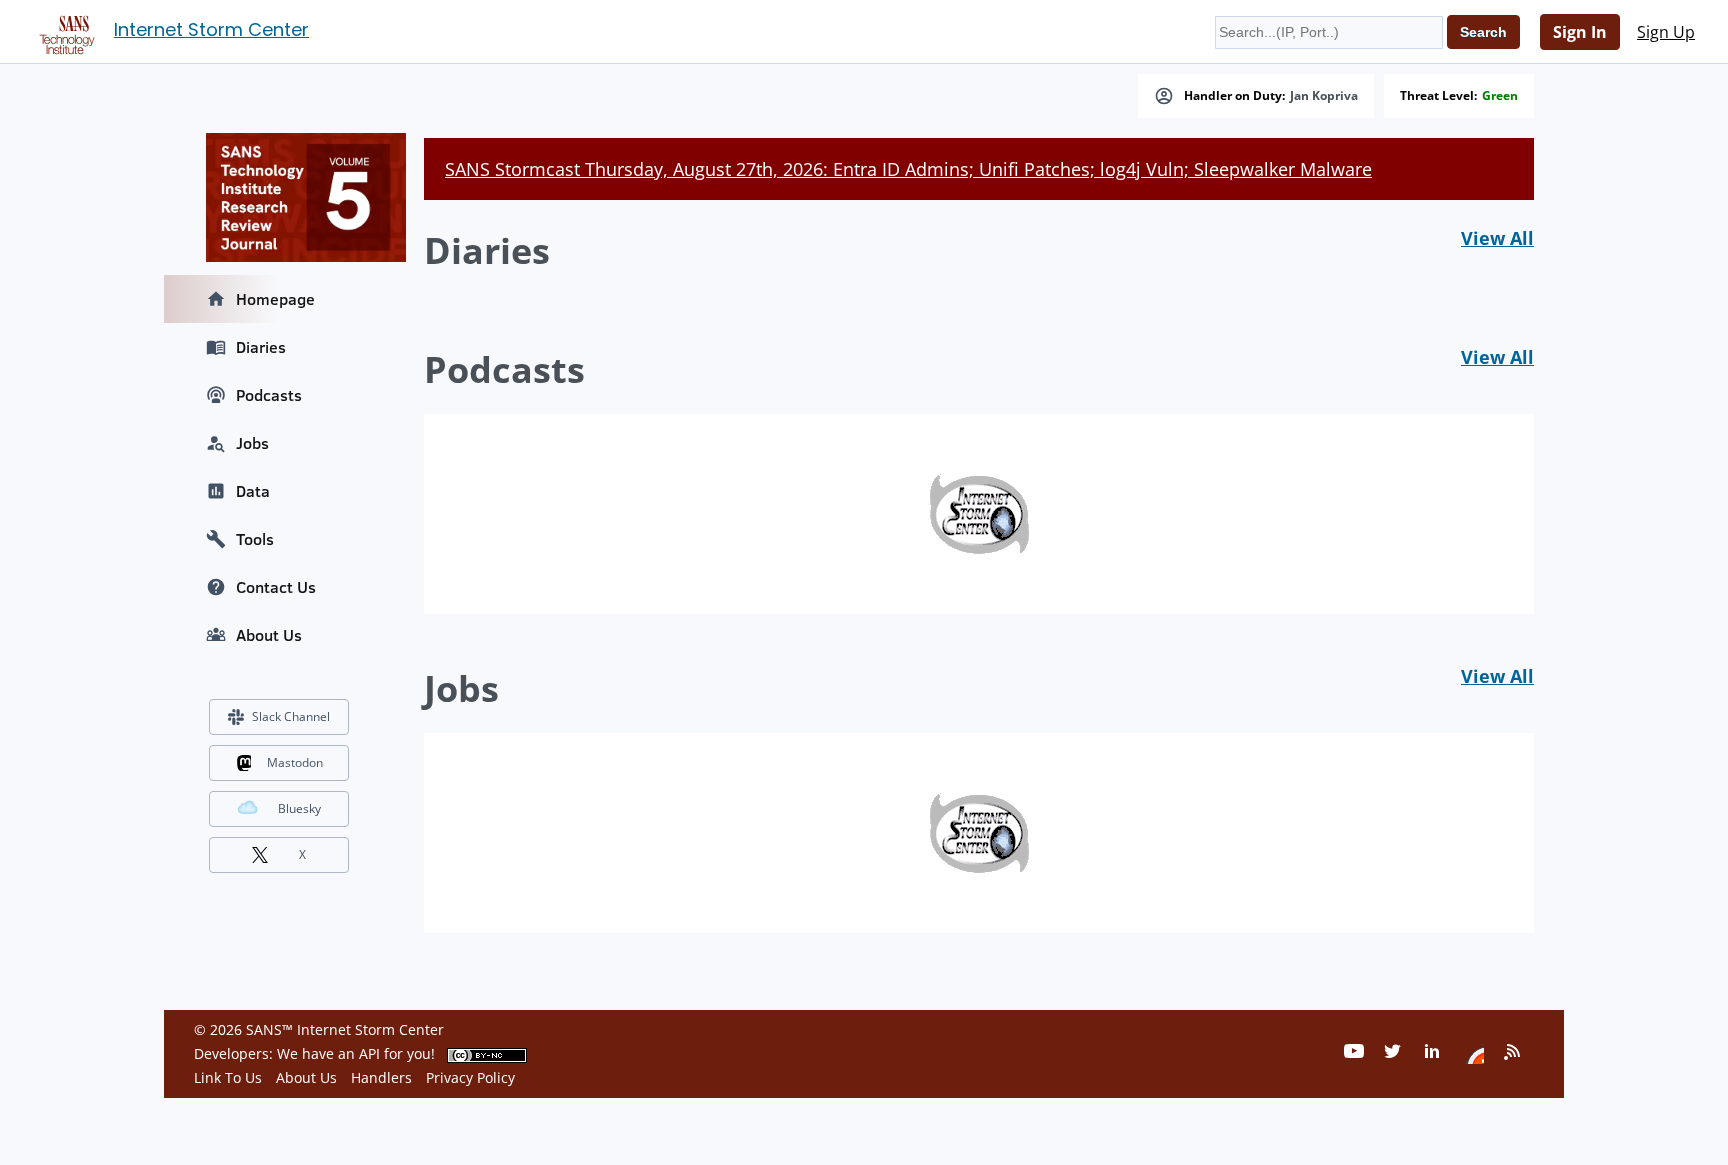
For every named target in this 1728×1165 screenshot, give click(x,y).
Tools (255, 539)
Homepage (275, 299)
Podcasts (269, 395)
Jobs (252, 443)
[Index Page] (64, 31)
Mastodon (295, 762)
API (369, 1053)
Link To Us (228, 1077)
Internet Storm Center (211, 29)
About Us (269, 635)
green (1500, 96)
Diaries (261, 347)
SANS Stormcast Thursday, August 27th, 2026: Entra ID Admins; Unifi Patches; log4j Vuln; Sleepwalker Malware (908, 169)
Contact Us (276, 587)
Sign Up (1666, 32)
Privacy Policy (470, 1077)
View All (1497, 238)
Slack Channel (291, 716)
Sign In (1580, 32)
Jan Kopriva (1324, 96)
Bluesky (299, 808)
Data (253, 491)
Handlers (381, 1077)
